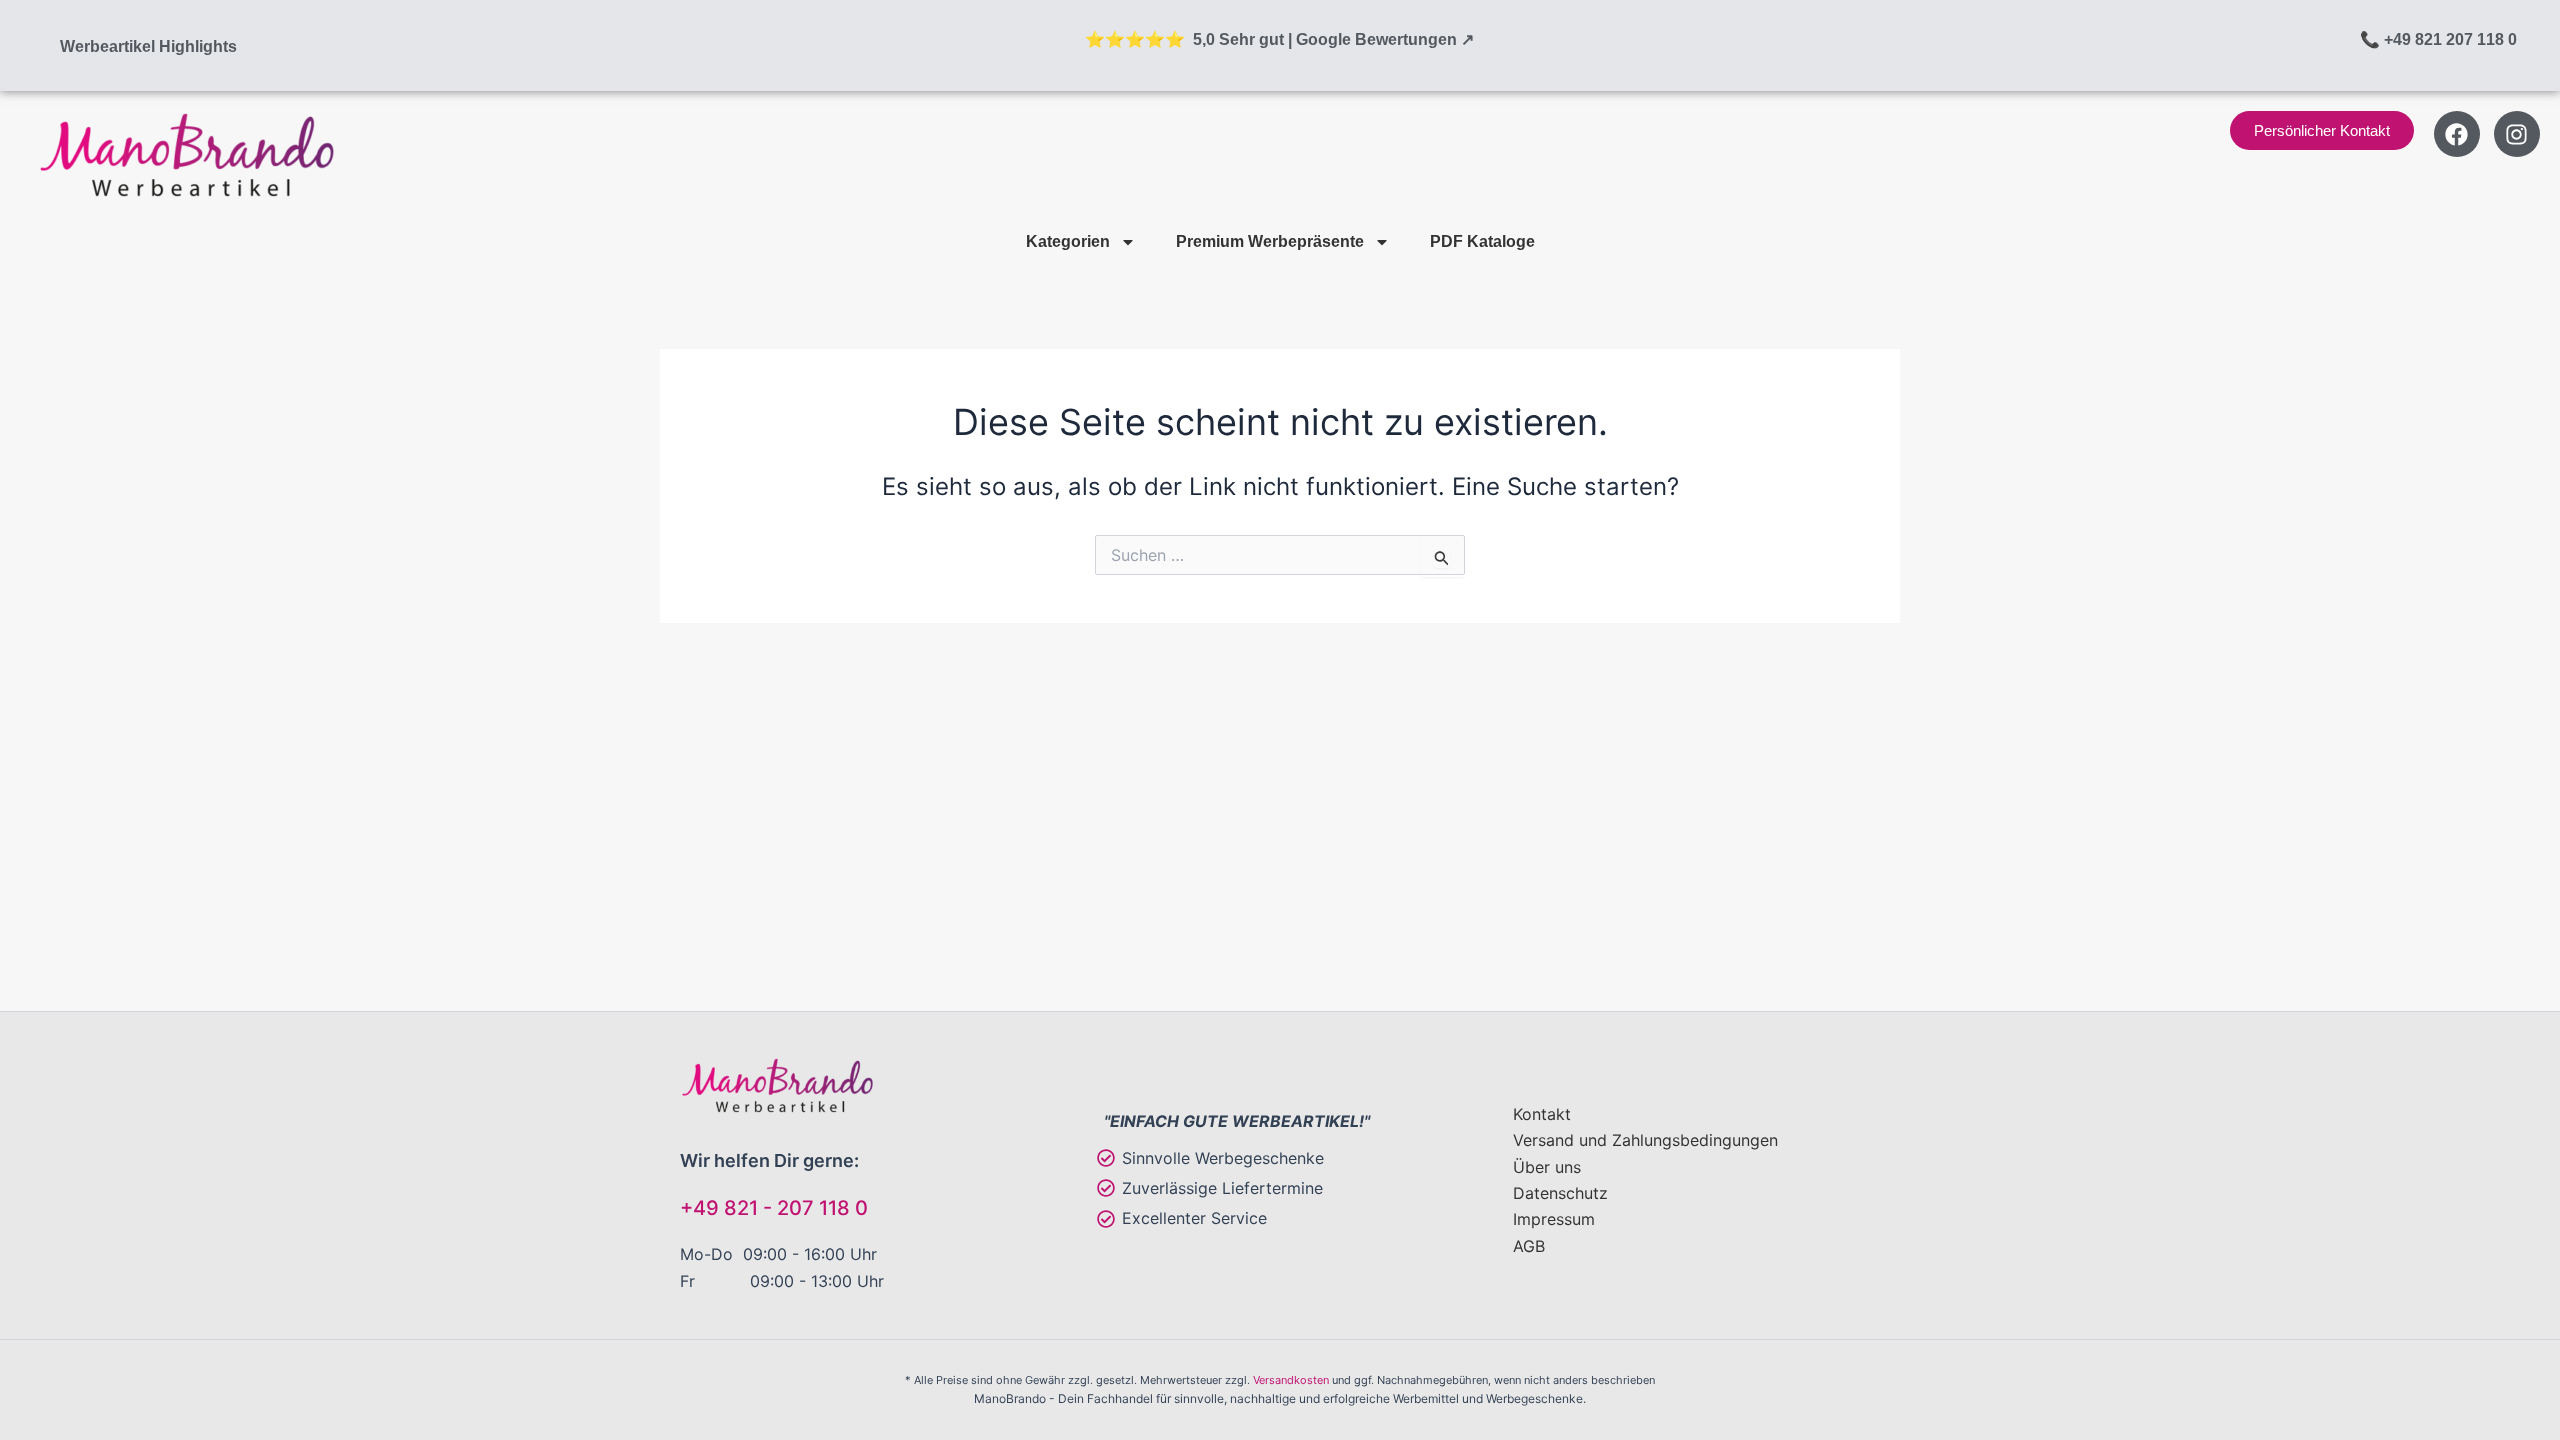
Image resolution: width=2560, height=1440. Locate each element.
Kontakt (1542, 1114)
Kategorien (1068, 241)
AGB (1529, 1246)
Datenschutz (1560, 1193)
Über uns (1547, 1167)
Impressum (1554, 1219)
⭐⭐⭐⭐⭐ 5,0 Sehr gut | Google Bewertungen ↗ (1279, 39)
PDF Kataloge (1482, 241)
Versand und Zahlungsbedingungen (1645, 1140)
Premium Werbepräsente (1270, 241)
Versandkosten (1291, 1380)
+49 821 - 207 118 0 (774, 1208)
